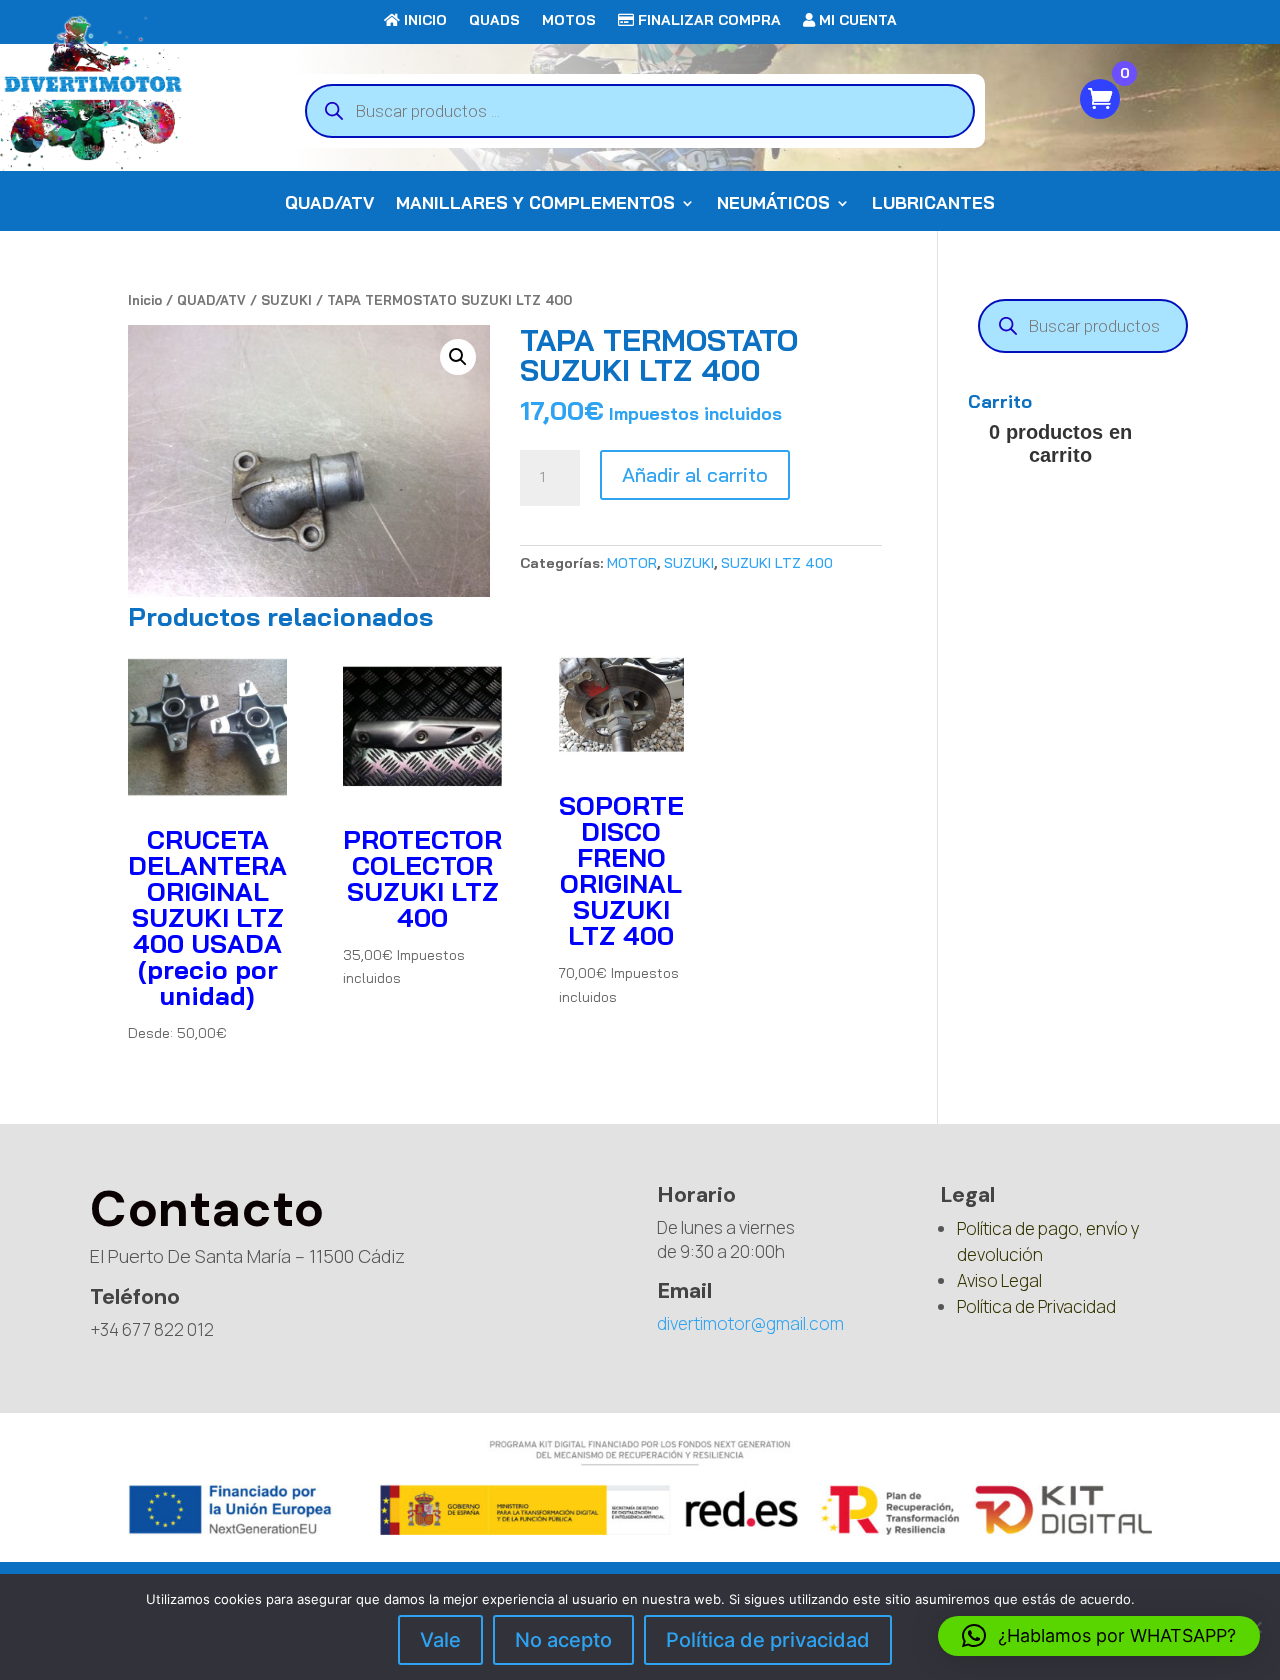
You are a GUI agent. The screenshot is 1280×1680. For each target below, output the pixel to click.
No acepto (563, 1640)
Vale (440, 1640)
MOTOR (632, 563)
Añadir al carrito (695, 474)
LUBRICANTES (933, 204)
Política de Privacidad (1036, 1306)
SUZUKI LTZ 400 (777, 563)
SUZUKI (286, 300)
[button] (458, 357)
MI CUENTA (856, 21)
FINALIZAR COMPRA (707, 21)
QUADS (494, 21)
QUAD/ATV (329, 204)
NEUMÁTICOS (773, 204)
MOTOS (569, 21)
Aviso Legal (999, 1280)
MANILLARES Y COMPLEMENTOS (535, 204)
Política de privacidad (768, 1640)
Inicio (145, 300)
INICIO (423, 21)
